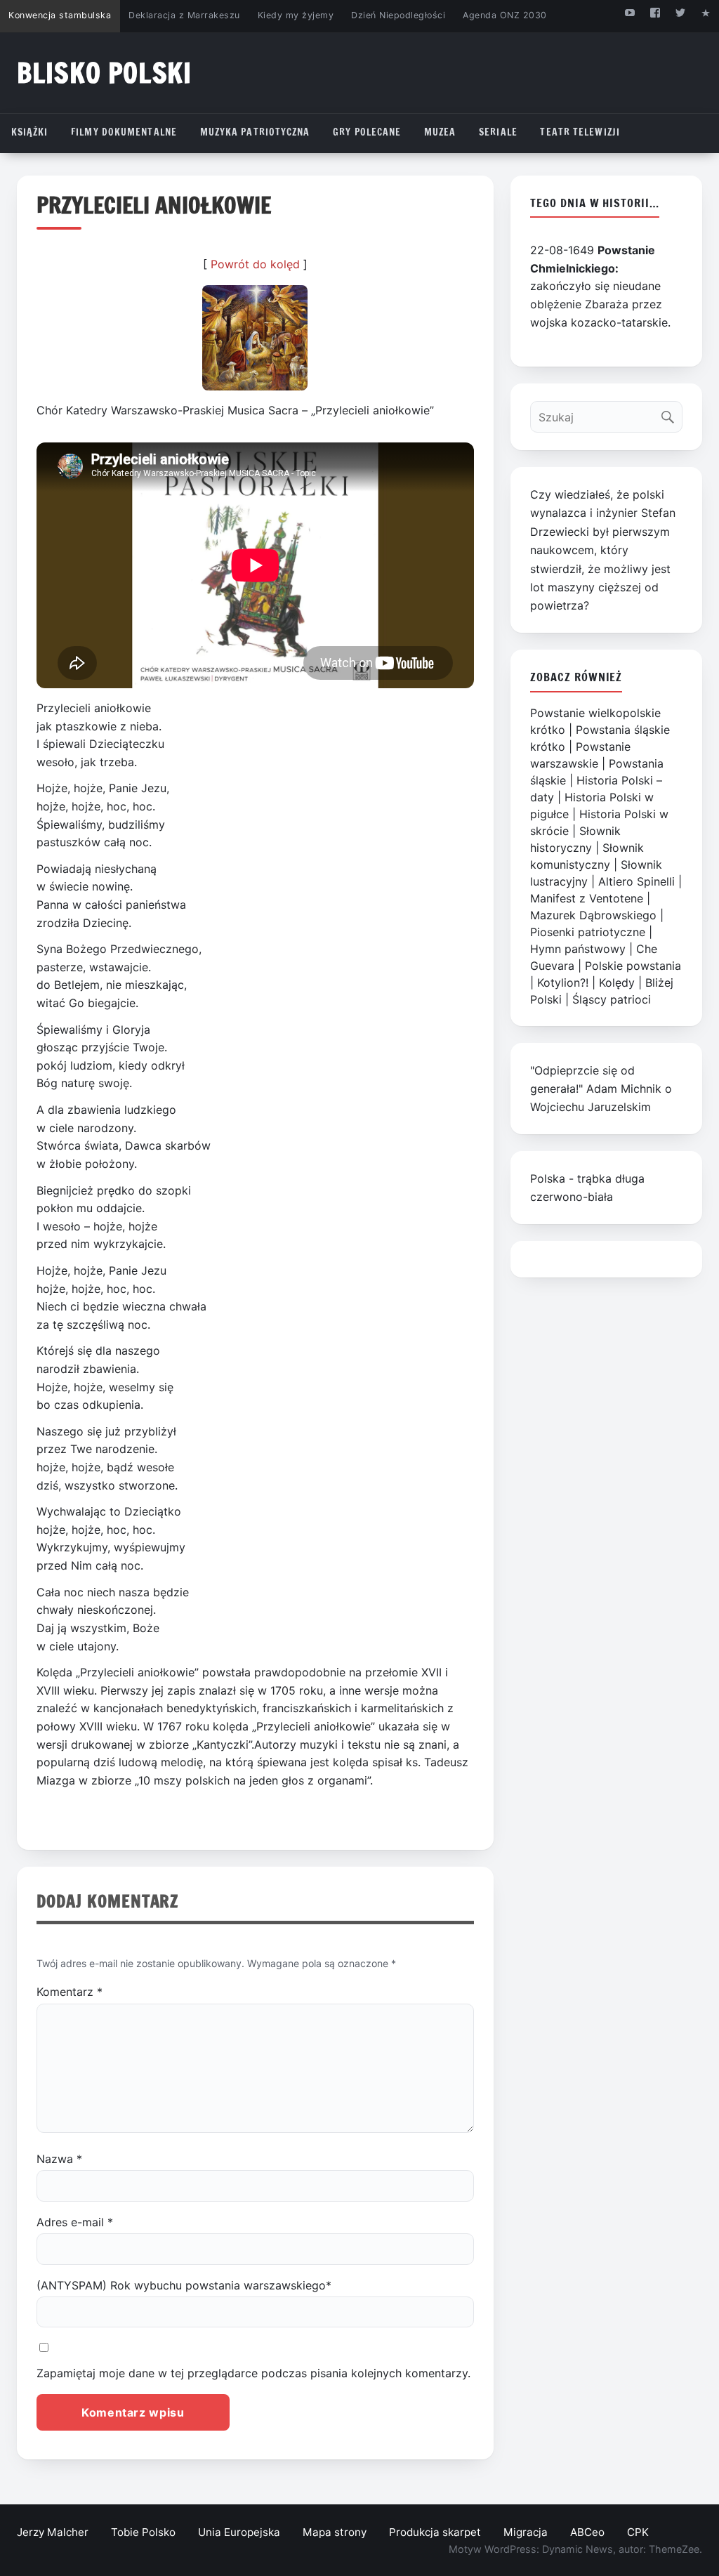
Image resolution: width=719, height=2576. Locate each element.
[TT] (681, 12)
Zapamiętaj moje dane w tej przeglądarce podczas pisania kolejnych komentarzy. (253, 2373)
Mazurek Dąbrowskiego (593, 915)
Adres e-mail (75, 2222)
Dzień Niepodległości (398, 15)
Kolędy (617, 983)
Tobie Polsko (143, 2532)
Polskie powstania (633, 966)
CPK (638, 2532)
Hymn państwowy (578, 949)
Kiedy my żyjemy (296, 15)
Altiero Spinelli (636, 881)
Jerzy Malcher (53, 2532)
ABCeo (587, 2532)
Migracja (526, 2532)
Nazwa (59, 2159)
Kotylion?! (563, 983)
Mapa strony (335, 2532)
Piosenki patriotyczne (588, 932)
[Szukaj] (671, 413)
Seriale (498, 132)
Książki (30, 132)
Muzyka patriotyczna (255, 132)
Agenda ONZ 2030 (505, 15)
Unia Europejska (239, 2532)
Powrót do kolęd (255, 264)
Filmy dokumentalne (124, 132)
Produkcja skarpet (435, 2532)
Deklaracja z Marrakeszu (184, 15)
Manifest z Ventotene (587, 898)
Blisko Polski (104, 73)
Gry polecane (367, 132)
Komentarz (70, 1992)
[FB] (655, 12)
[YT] (629, 12)
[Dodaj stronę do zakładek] (706, 12)
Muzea (440, 132)
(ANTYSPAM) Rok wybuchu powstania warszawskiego (184, 2285)
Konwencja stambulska (60, 15)
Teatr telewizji (580, 132)
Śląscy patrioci (612, 999)
